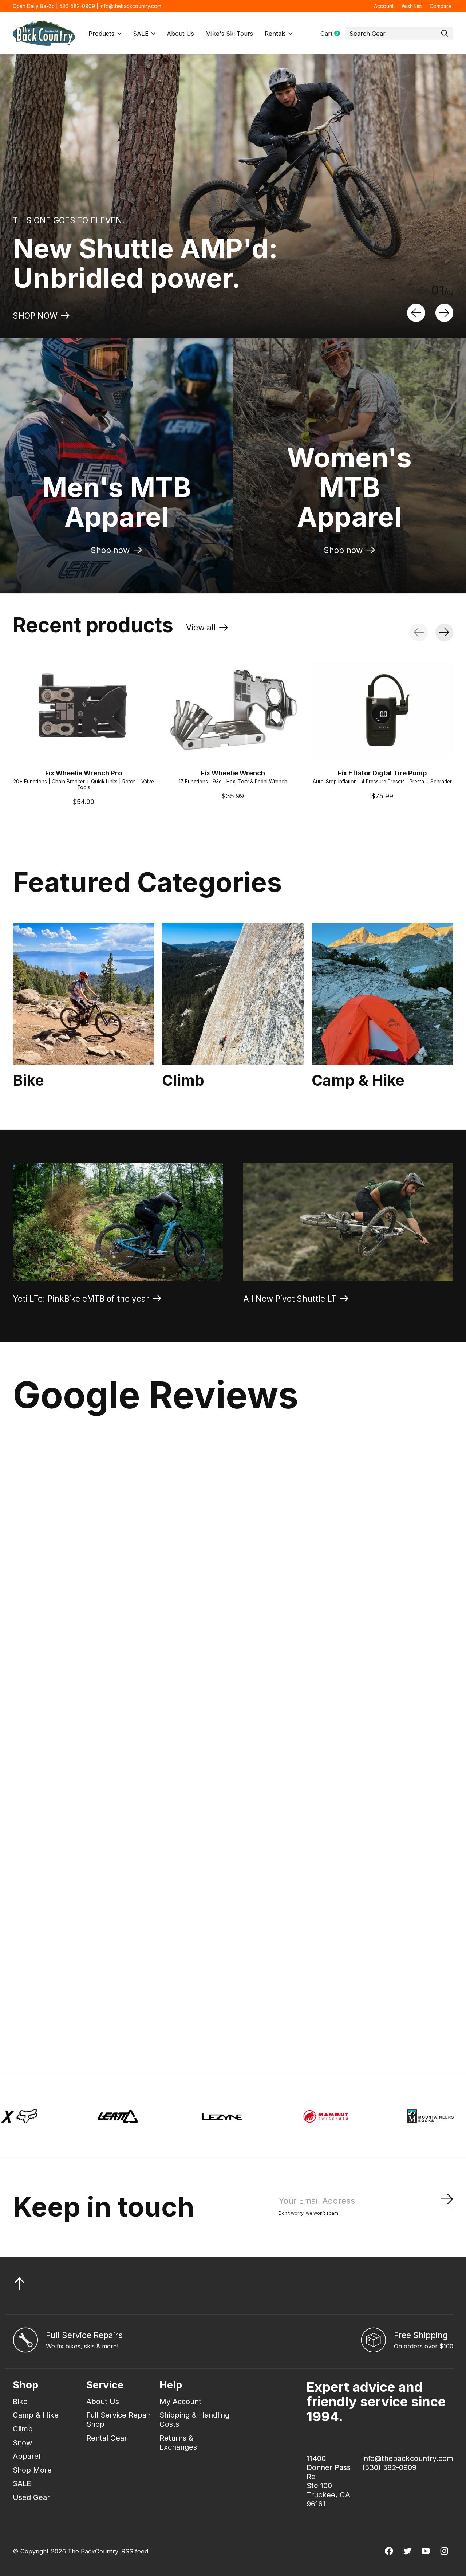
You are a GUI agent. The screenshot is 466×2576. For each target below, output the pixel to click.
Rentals (275, 34)
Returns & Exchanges (178, 2442)
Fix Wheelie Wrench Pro (84, 773)
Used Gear (31, 2497)
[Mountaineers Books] (220, 2116)
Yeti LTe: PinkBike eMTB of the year (81, 1299)
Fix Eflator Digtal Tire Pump (382, 773)
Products (101, 34)
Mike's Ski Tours (229, 34)
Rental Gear (107, 2438)
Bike (28, 1080)
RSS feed (135, 2551)
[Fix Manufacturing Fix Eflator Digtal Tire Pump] (382, 710)
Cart (333, 34)
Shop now (110, 550)
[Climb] (233, 994)
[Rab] (325, 2116)
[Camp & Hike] (382, 994)
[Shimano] (429, 2116)
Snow (23, 2443)
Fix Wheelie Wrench (233, 773)
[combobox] (399, 34)
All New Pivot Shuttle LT (290, 1299)
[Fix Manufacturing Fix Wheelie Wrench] (233, 710)
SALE (141, 34)
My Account (180, 2401)
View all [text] (207, 629)
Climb (183, 1080)
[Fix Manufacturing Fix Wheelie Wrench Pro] (84, 710)
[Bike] (84, 994)
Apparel (27, 2456)
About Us (180, 34)
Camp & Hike (358, 1080)
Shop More (32, 2470)
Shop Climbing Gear (52, 316)
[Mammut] (116, 2116)
